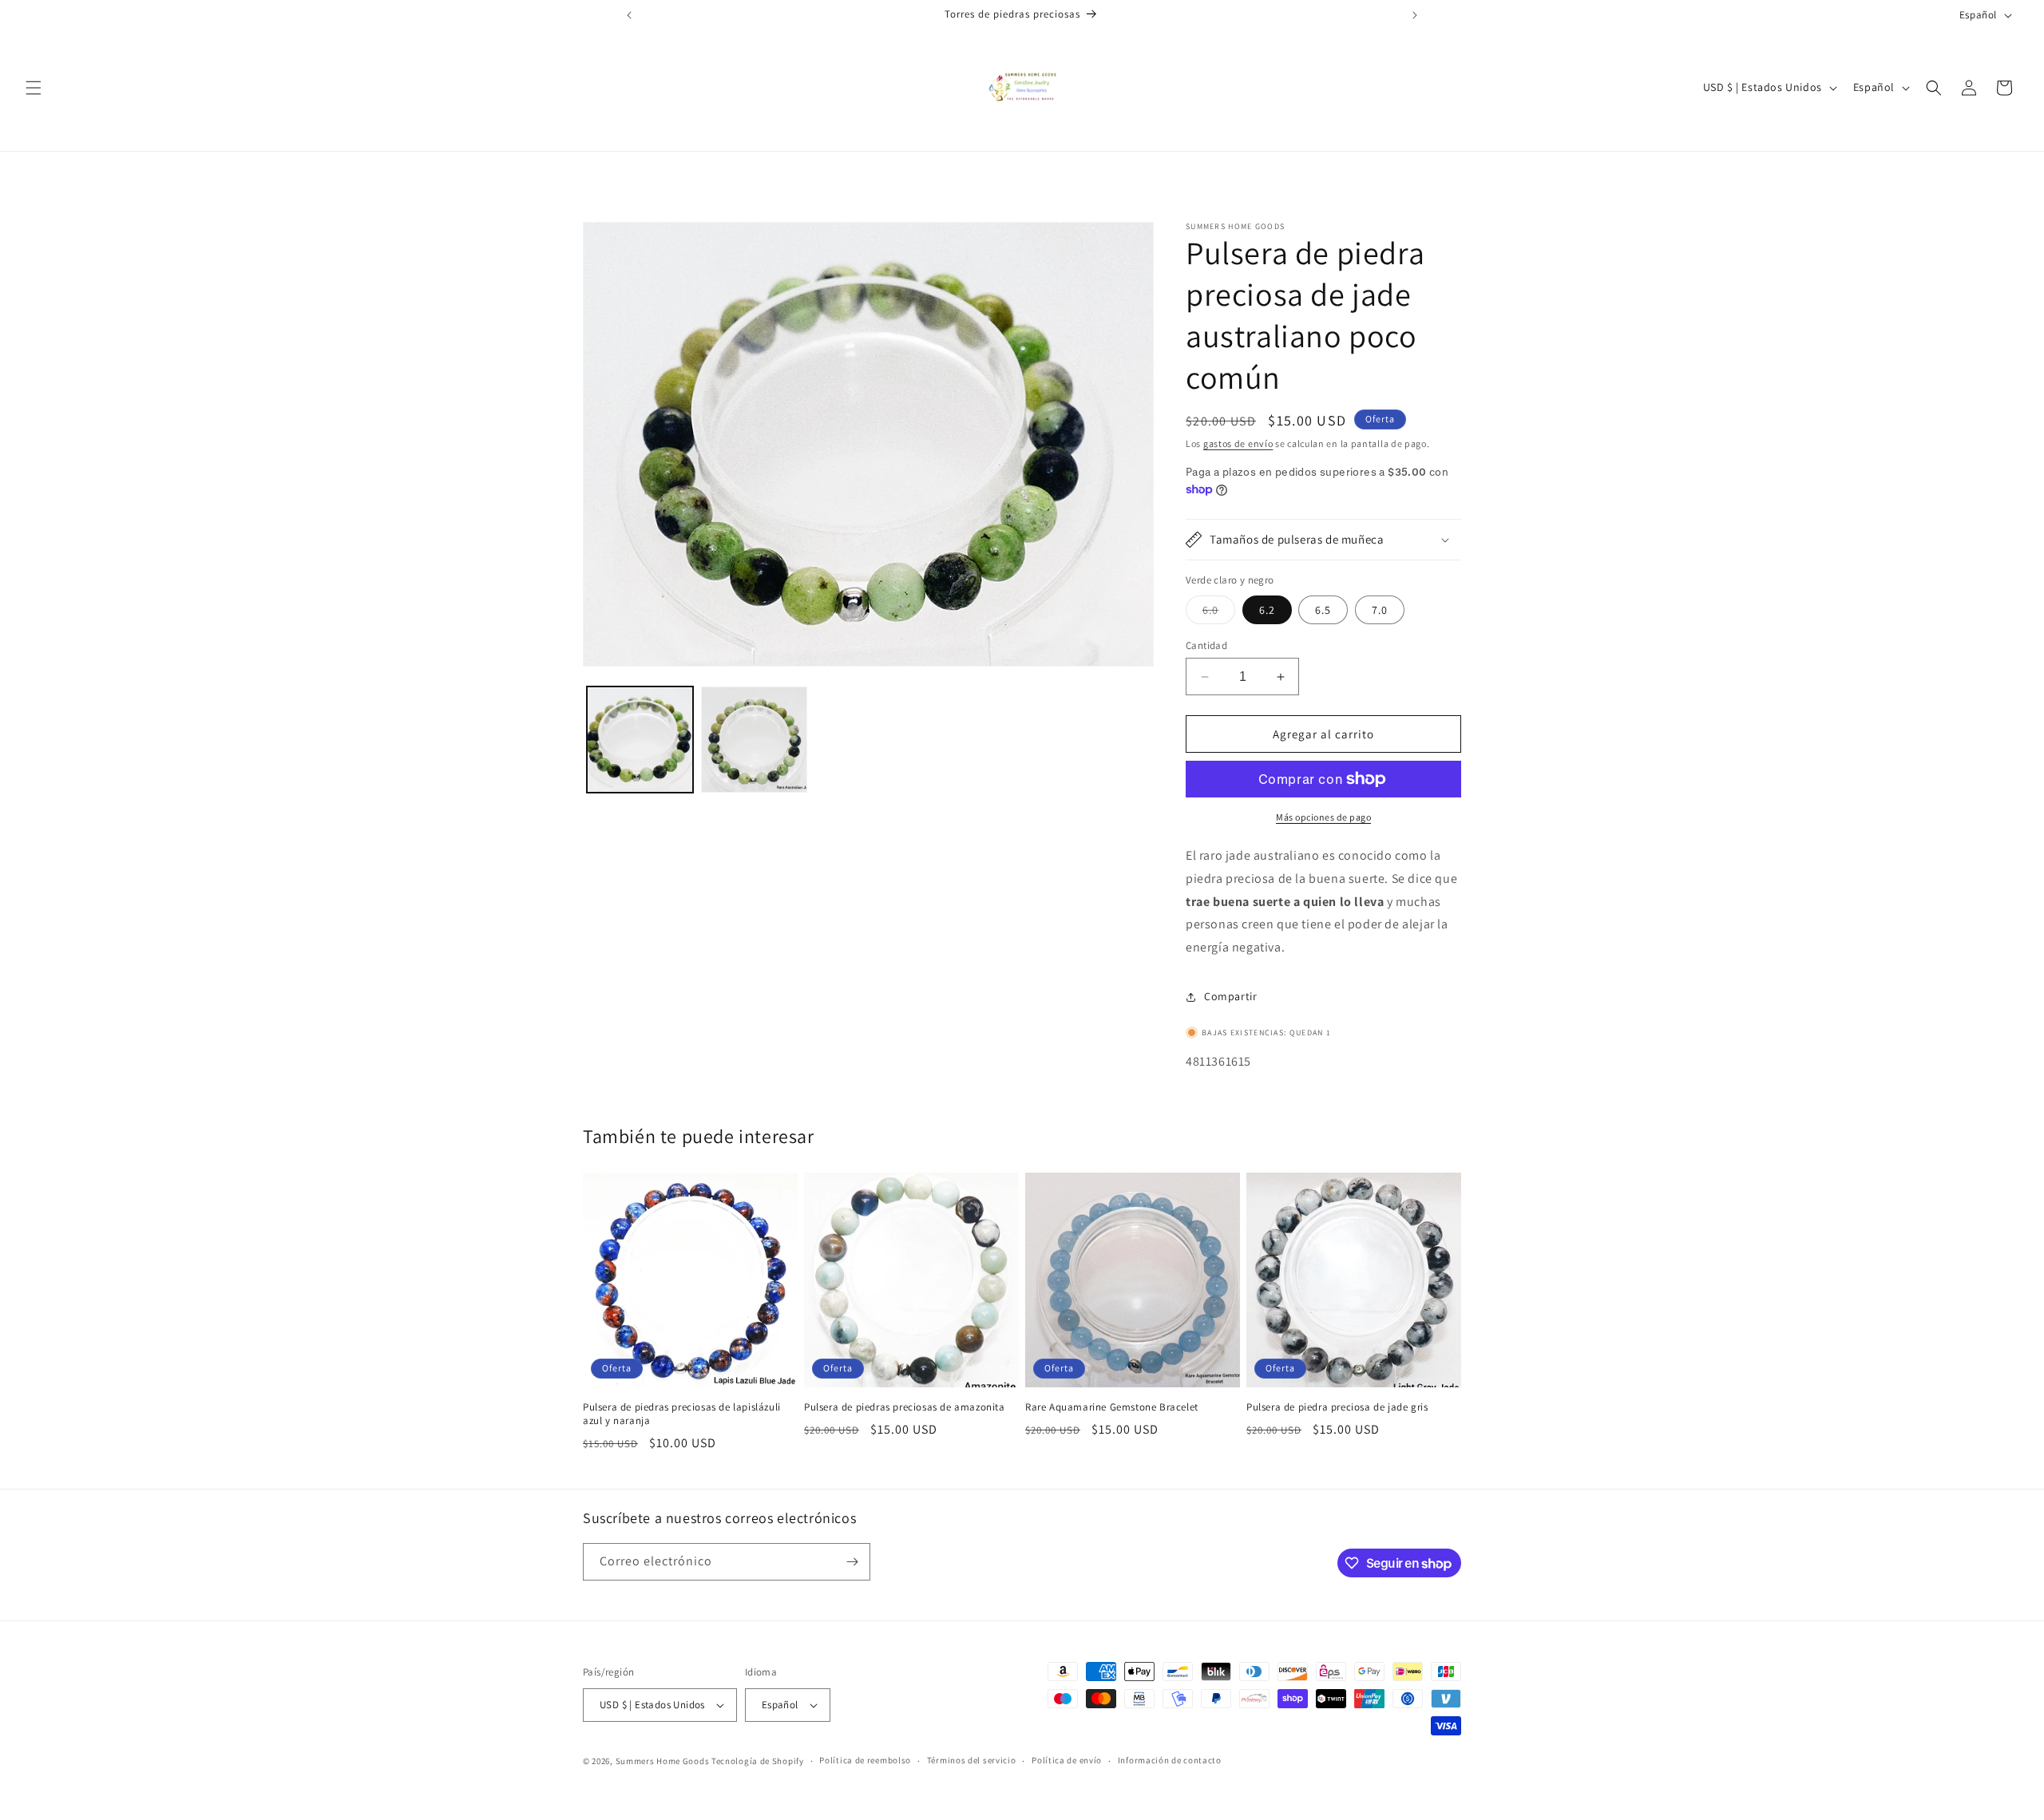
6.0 (1219, 613)
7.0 (1380, 610)
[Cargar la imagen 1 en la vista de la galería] (640, 740)
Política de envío (1067, 1761)
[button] (34, 88)
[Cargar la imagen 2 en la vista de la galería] (754, 740)
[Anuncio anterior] (629, 15)
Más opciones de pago (1323, 817)
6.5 (1323, 610)
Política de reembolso (865, 1761)
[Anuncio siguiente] (1415, 15)
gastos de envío (1238, 443)
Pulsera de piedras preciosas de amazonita (905, 1407)
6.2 (1267, 610)
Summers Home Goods (663, 1761)
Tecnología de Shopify (758, 1761)
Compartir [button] (1230, 996)
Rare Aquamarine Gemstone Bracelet (1112, 1407)
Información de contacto (1170, 1761)
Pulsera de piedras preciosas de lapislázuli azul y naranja (682, 1414)
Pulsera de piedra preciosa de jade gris (1337, 1407)
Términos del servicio (972, 1761)
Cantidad (1206, 645)
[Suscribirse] (852, 1562)
